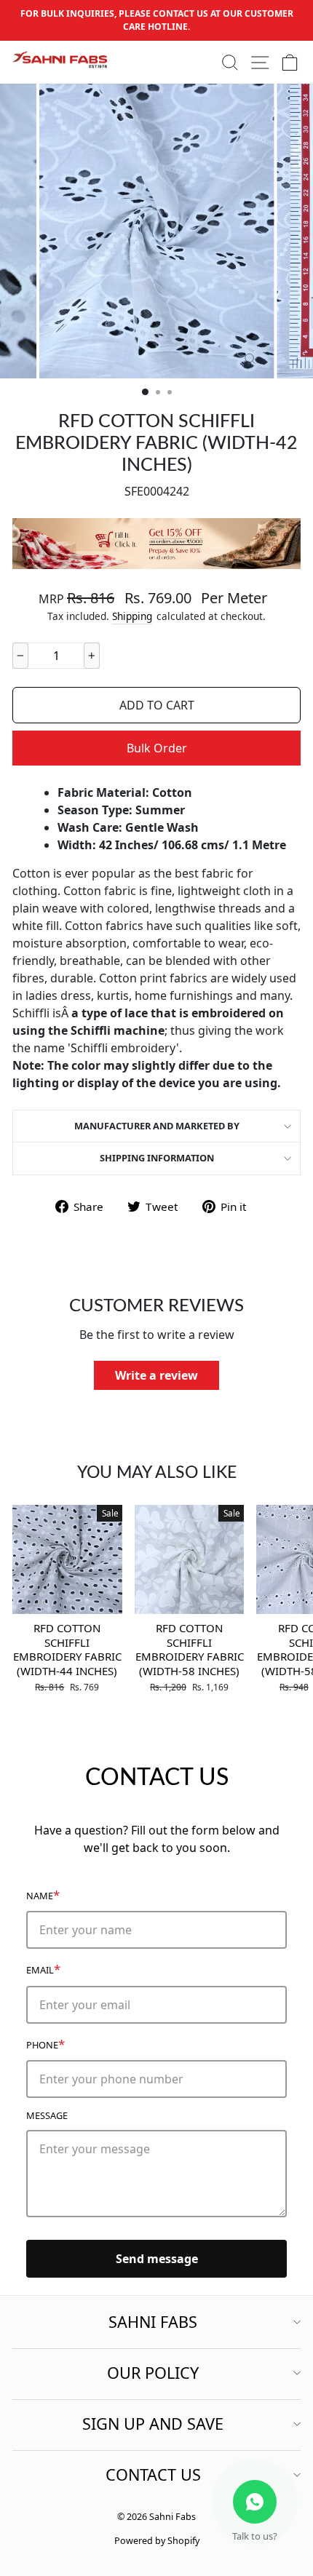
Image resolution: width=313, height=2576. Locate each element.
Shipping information (157, 1158)
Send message (157, 2259)
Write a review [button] (156, 1375)
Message (47, 2115)
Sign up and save (153, 2424)
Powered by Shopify (157, 2541)
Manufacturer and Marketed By (157, 1126)
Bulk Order (157, 748)
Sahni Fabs (153, 2322)
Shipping (132, 616)
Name (43, 1895)
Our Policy (153, 2373)
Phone (45, 2044)
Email (43, 1969)
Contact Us (153, 2474)
